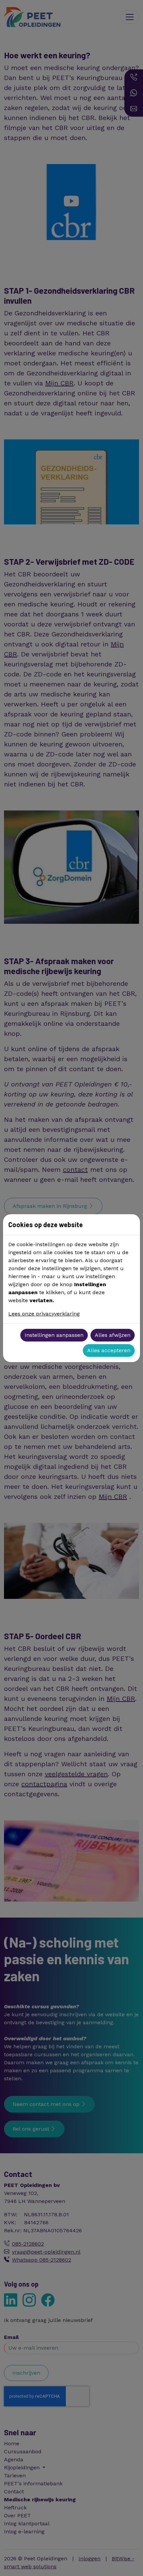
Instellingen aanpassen (54, 1335)
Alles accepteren (109, 1350)
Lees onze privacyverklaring (44, 1314)
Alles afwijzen (113, 1335)
